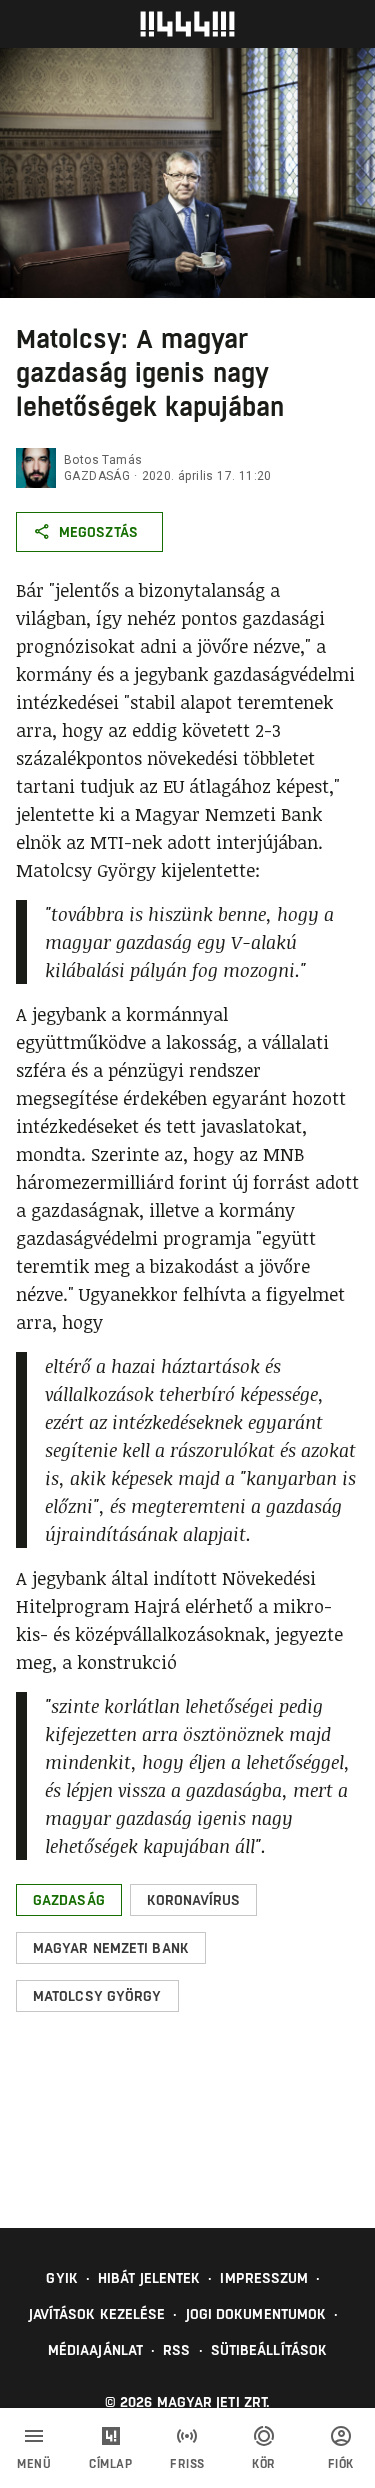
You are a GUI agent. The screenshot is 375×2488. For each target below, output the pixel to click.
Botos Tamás (103, 460)
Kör (264, 2464)
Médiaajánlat (95, 2350)
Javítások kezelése (97, 2314)
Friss (187, 2464)
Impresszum (264, 2278)
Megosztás (98, 532)
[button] (69, 1900)
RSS (176, 2350)
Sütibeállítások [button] (269, 2350)
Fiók (341, 2464)
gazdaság (97, 476)
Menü (34, 2464)
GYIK (61, 2278)
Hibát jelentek (149, 2278)
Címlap (110, 2464)
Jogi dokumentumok (256, 2314)
